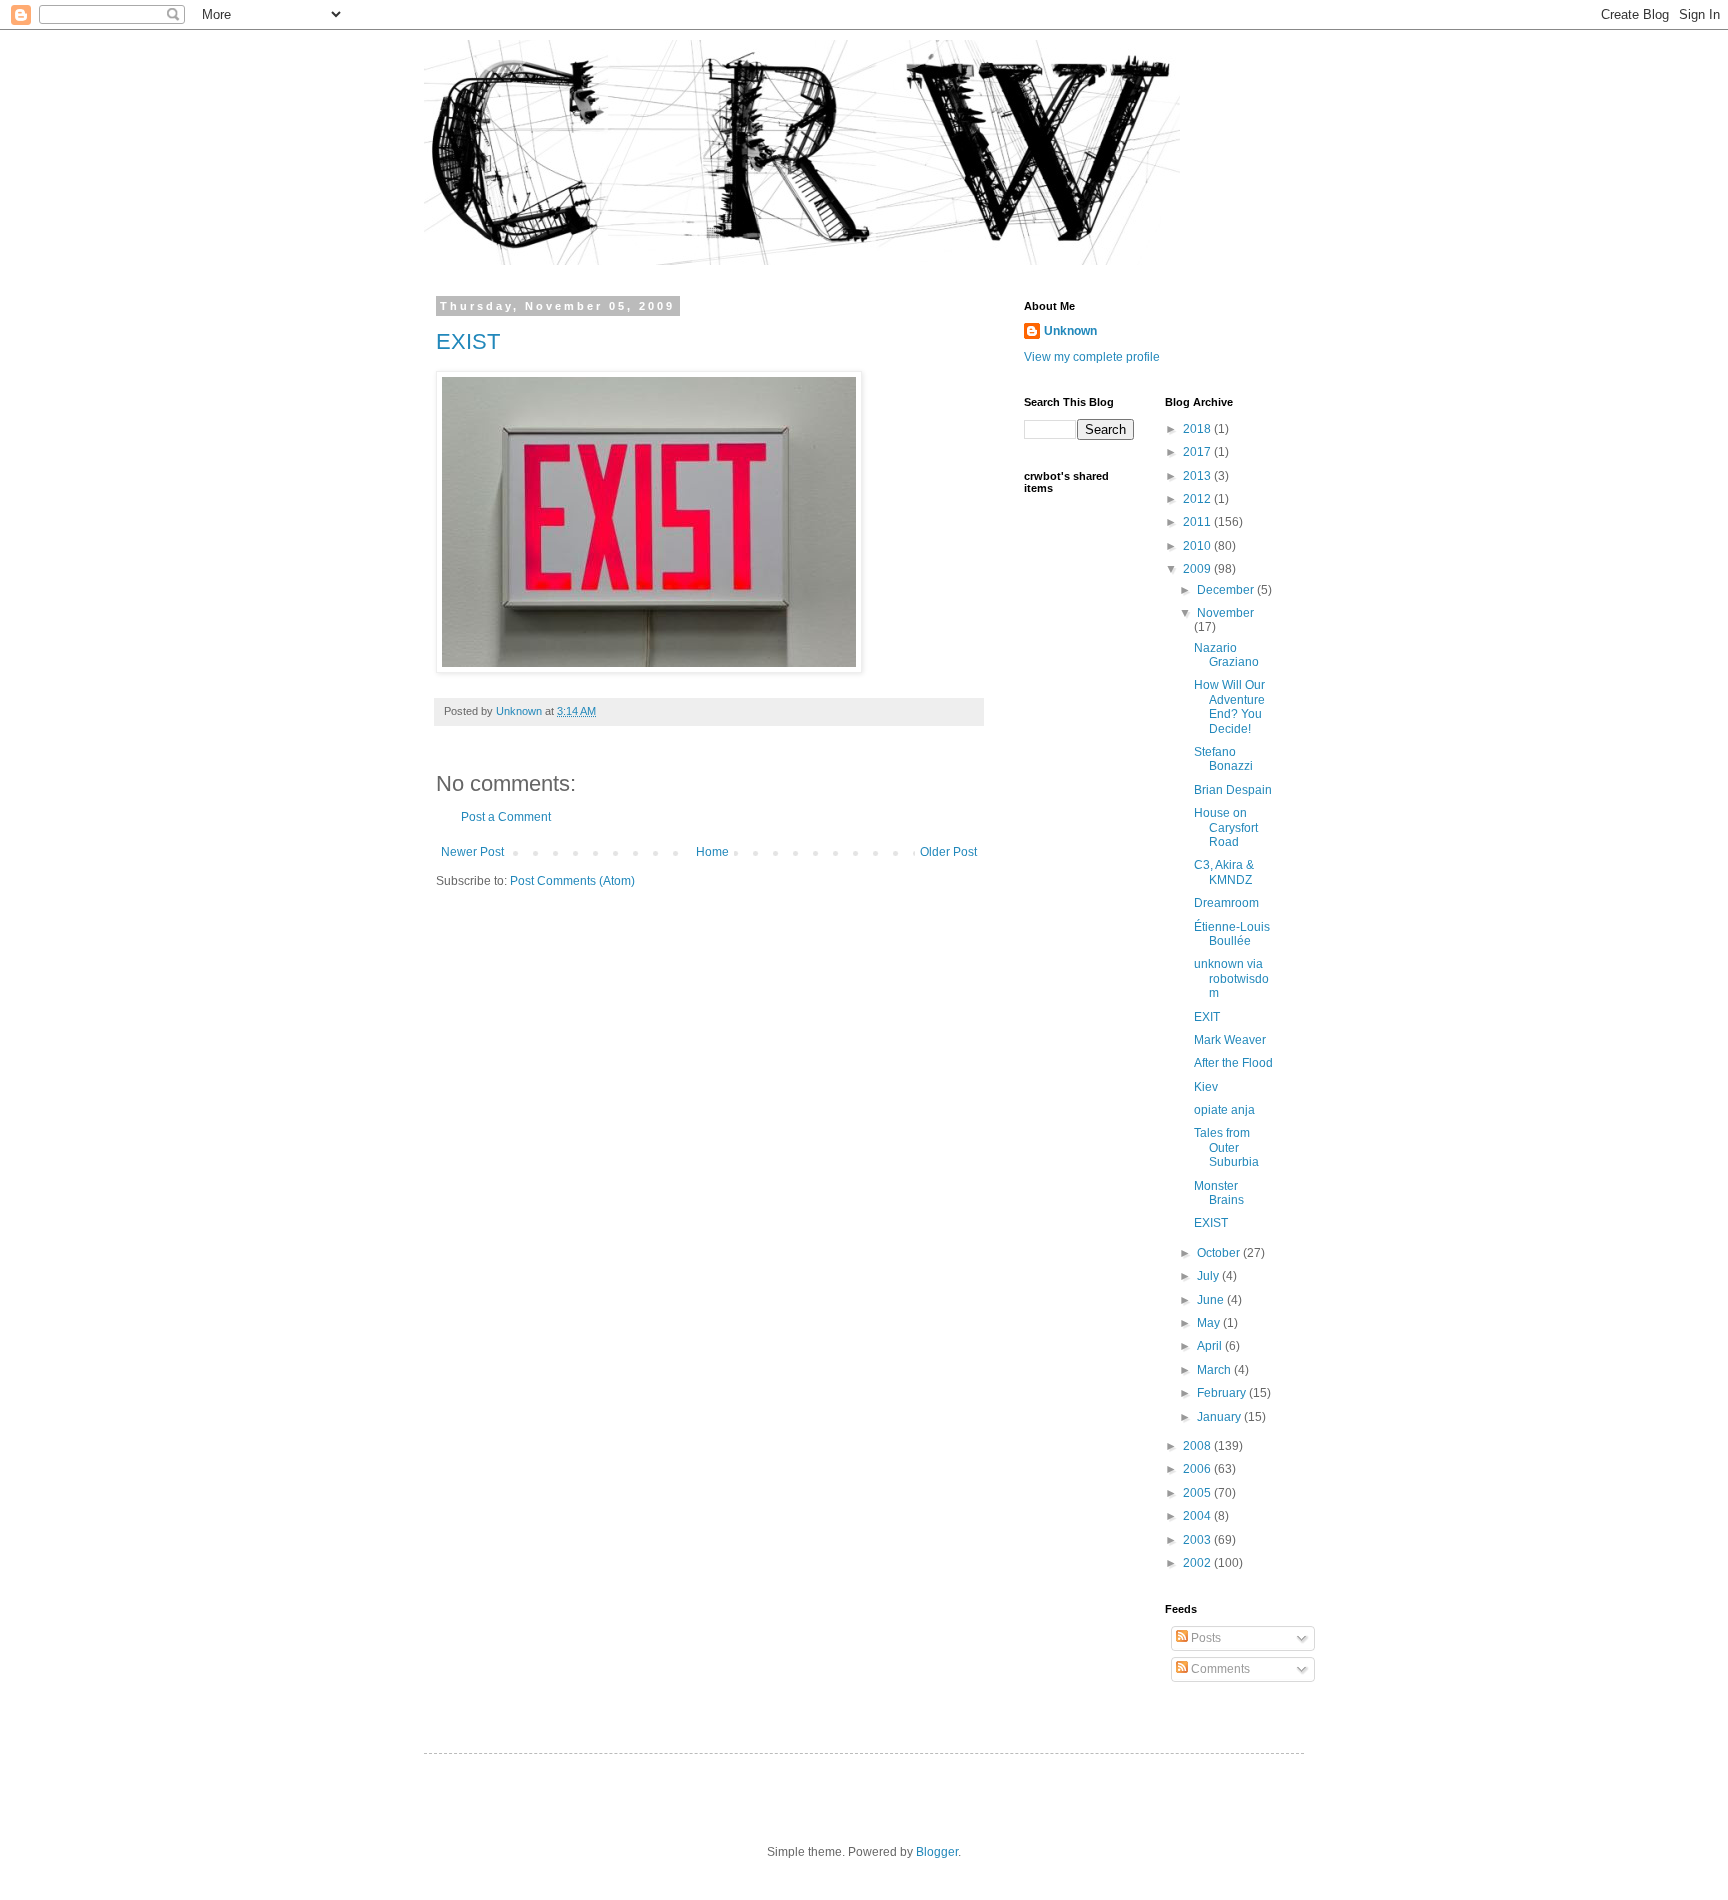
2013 (1198, 476)
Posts (1204, 1638)
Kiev (1206, 1087)
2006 (1198, 1469)
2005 (1198, 1493)
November (1225, 613)
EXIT (1207, 1017)
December (1227, 590)
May (1210, 1323)
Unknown (1070, 331)
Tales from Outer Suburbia (1226, 1147)
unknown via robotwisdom (1231, 978)
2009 (1198, 569)
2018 (1198, 429)
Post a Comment (506, 817)
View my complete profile (1092, 357)
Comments (1219, 1669)
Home (712, 852)
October (1220, 1253)
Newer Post (472, 852)
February (1223, 1393)
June (1212, 1300)
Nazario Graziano (1226, 655)
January (1220, 1417)
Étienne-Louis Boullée (1232, 934)
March (1215, 1370)
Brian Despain (1233, 790)
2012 (1198, 499)
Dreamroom (1226, 903)
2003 (1198, 1540)
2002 (1198, 1563)
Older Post (948, 852)
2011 (1198, 522)
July (1209, 1276)
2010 (1198, 546)
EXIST (468, 341)
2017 (1198, 452)
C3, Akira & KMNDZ (1224, 872)
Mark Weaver (1230, 1040)
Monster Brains (1219, 1193)
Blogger (937, 1852)
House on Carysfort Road (1226, 827)
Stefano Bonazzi (1223, 759)
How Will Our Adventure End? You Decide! (1229, 706)
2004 (1198, 1516)
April (1211, 1346)
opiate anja (1224, 1110)
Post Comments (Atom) (572, 881)
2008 (1198, 1446)
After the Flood (1233, 1063)
